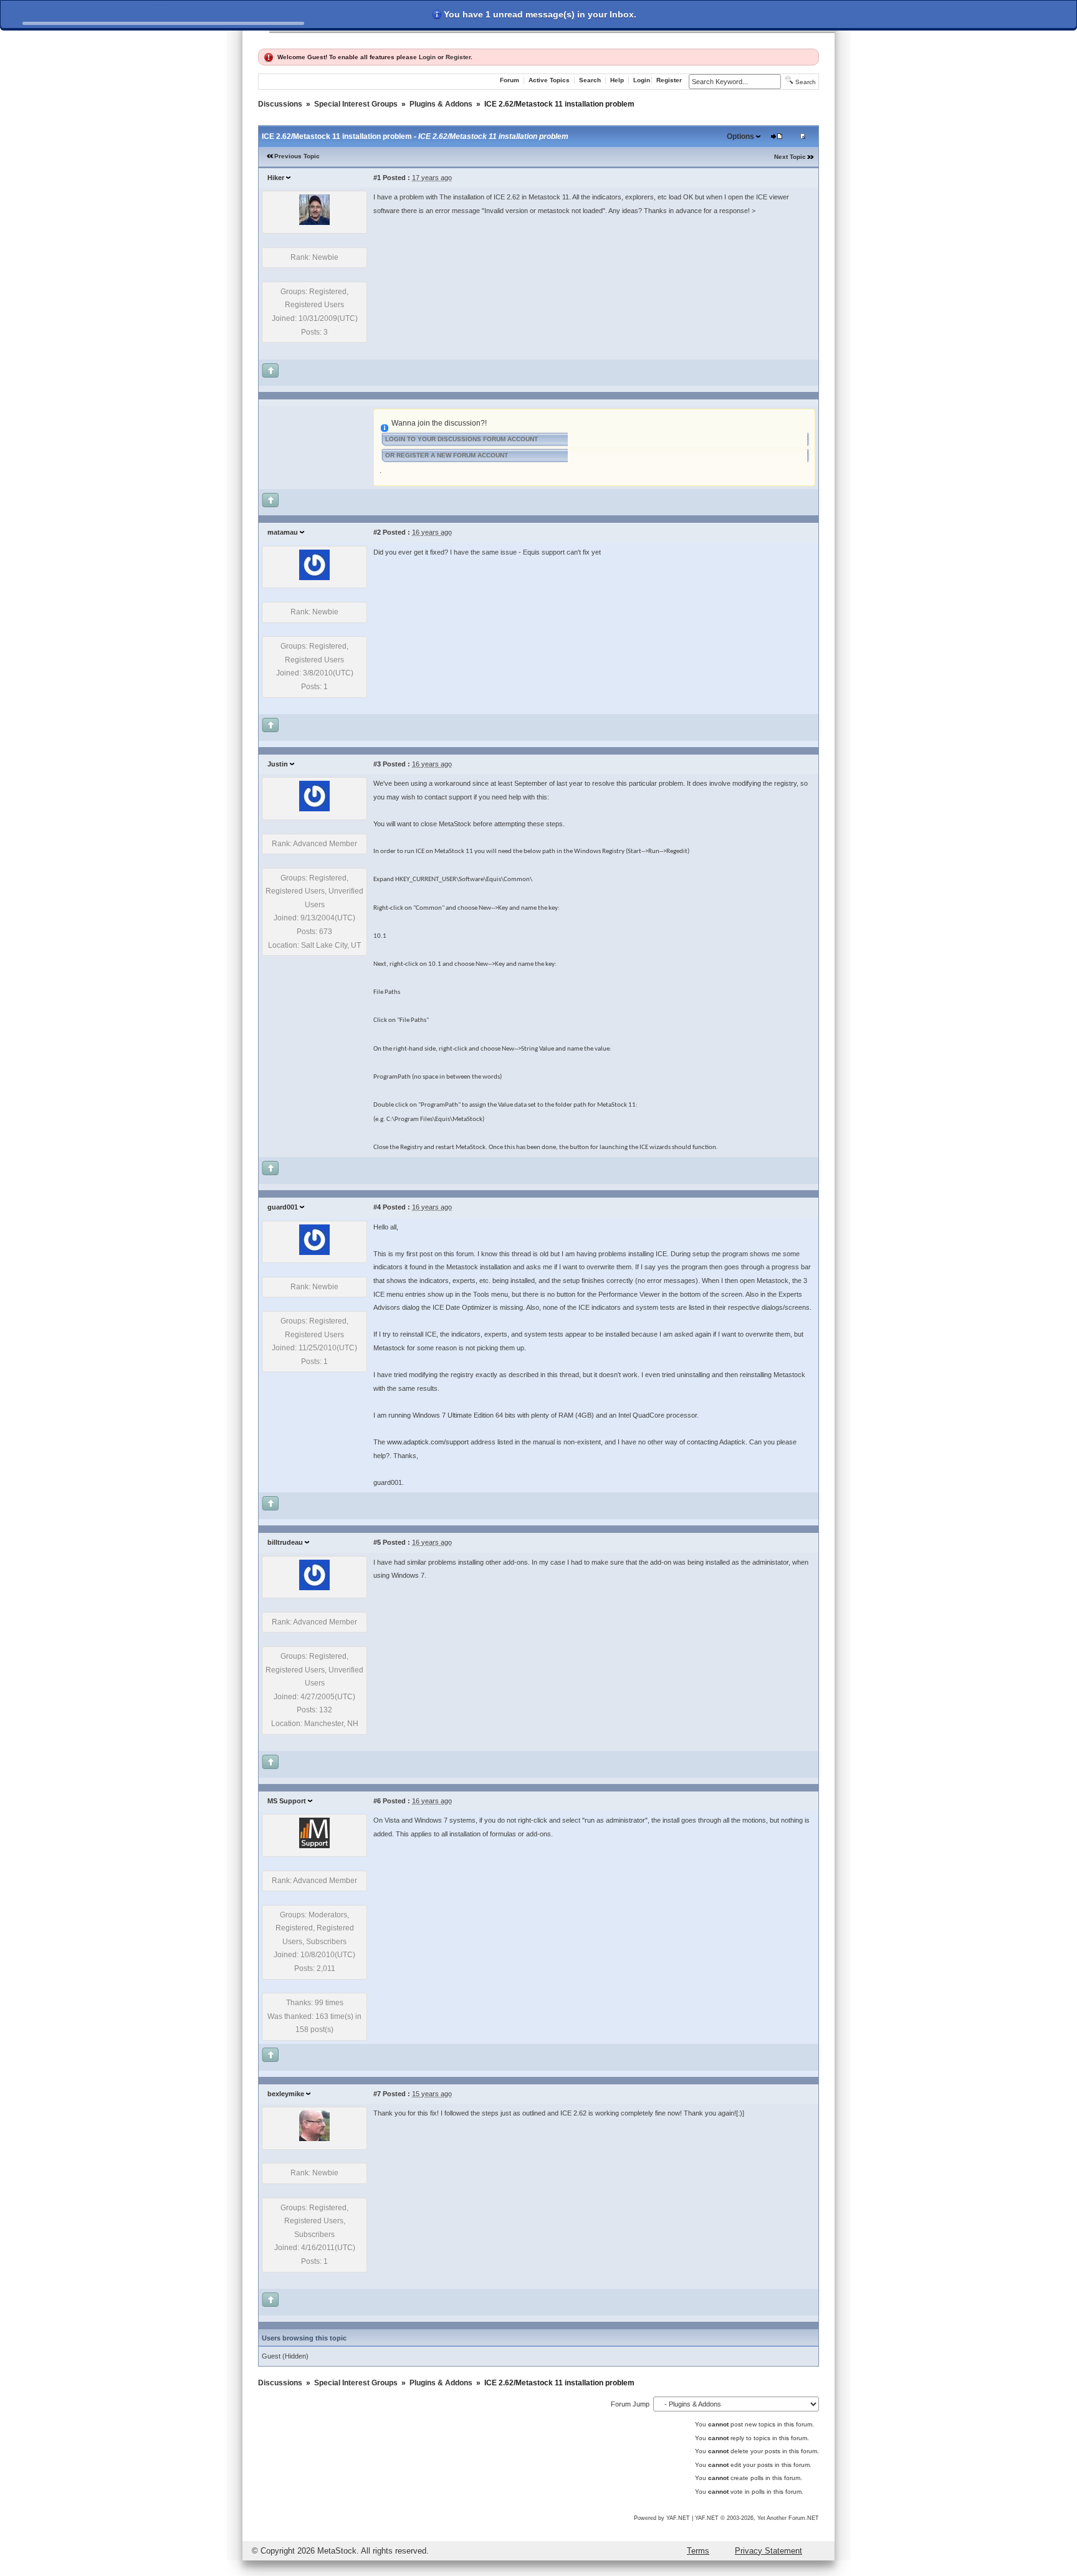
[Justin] (314, 809)
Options (740, 136)
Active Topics (549, 80)
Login (427, 57)
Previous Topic (297, 156)
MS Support (287, 1801)
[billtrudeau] (314, 1588)
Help (617, 80)
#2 (377, 532)
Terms (698, 2551)
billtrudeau (285, 1542)
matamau (283, 532)
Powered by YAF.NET (662, 2518)
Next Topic (790, 157)
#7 (377, 2094)
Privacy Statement (768, 2551)
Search (590, 80)
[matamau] (314, 578)
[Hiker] (314, 222)
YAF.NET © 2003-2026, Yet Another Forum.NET (757, 2518)
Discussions (280, 104)
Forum (510, 80)
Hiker (276, 178)
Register (458, 57)
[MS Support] (314, 1846)
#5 (377, 1542)
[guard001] (314, 1252)
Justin (278, 764)
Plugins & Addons (441, 104)
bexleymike (286, 2094)
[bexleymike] (314, 2139)
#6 (377, 1801)
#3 (377, 764)
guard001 (283, 1207)
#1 (377, 178)
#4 (377, 1207)
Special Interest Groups (356, 104)
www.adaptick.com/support (428, 1442)
